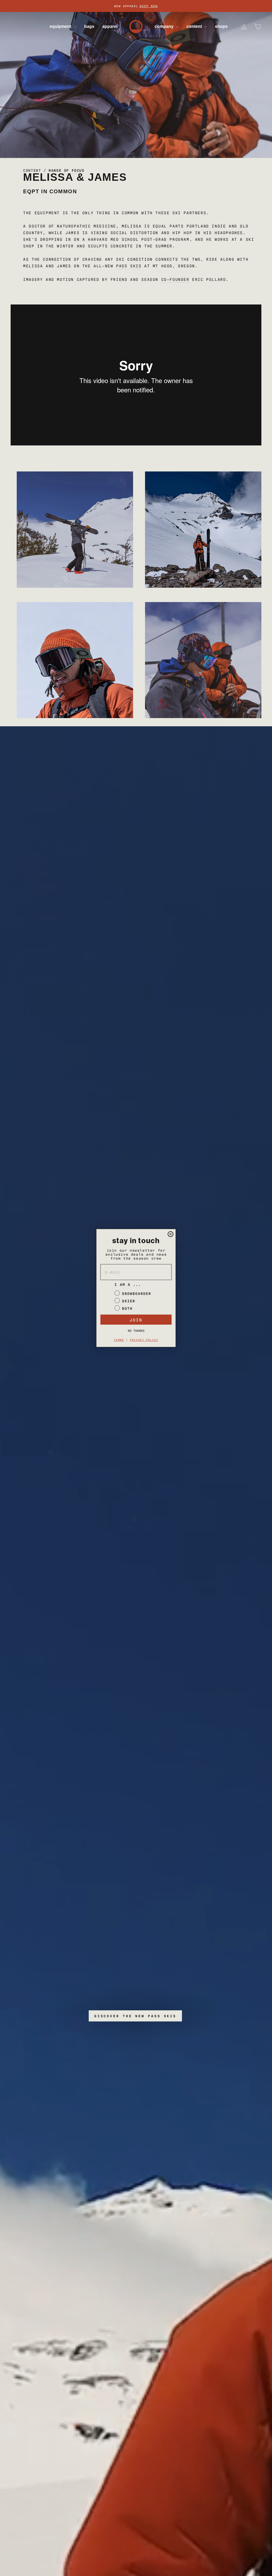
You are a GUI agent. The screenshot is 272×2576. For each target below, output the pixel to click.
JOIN (136, 1320)
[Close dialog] (171, 1234)
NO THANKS (136, 1330)
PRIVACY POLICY (144, 1340)
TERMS (119, 1340)
